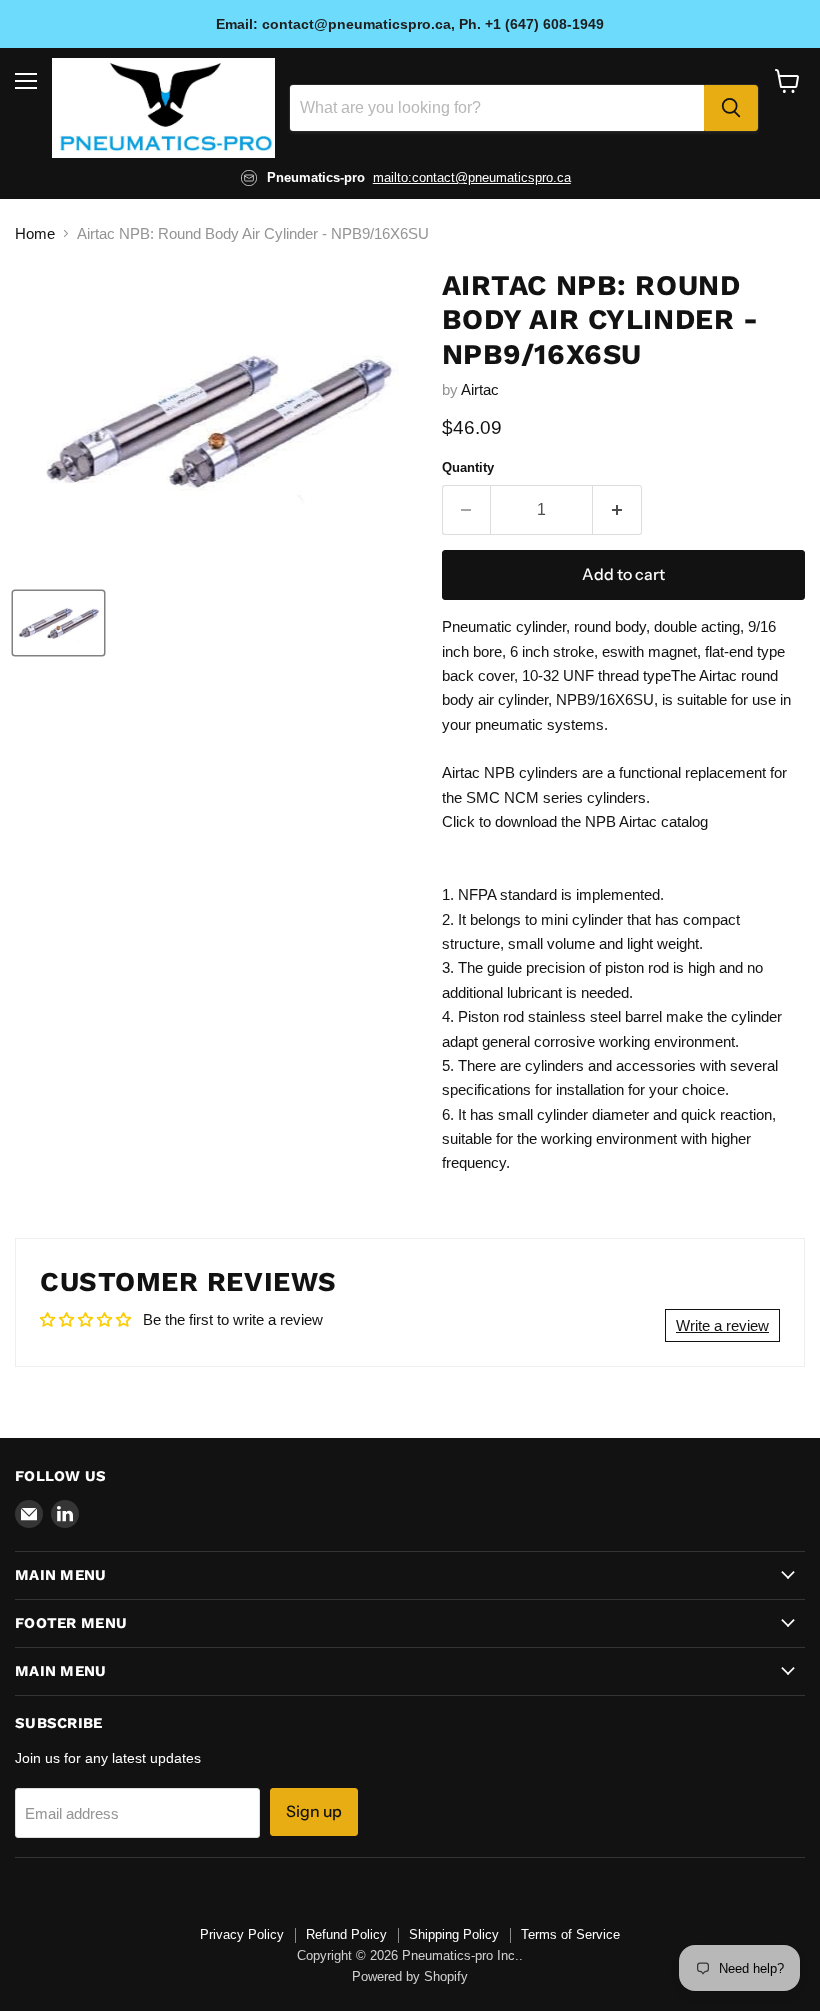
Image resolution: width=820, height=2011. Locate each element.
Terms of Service (570, 1934)
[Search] (731, 108)
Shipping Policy (454, 1934)
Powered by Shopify (410, 1976)
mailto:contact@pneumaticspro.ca (472, 177)
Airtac (480, 389)
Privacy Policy (242, 1934)
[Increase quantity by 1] (617, 510)
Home (35, 233)
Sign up (314, 1811)
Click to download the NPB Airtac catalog (575, 821)
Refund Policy (346, 1934)
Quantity (468, 467)
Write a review (722, 1325)
